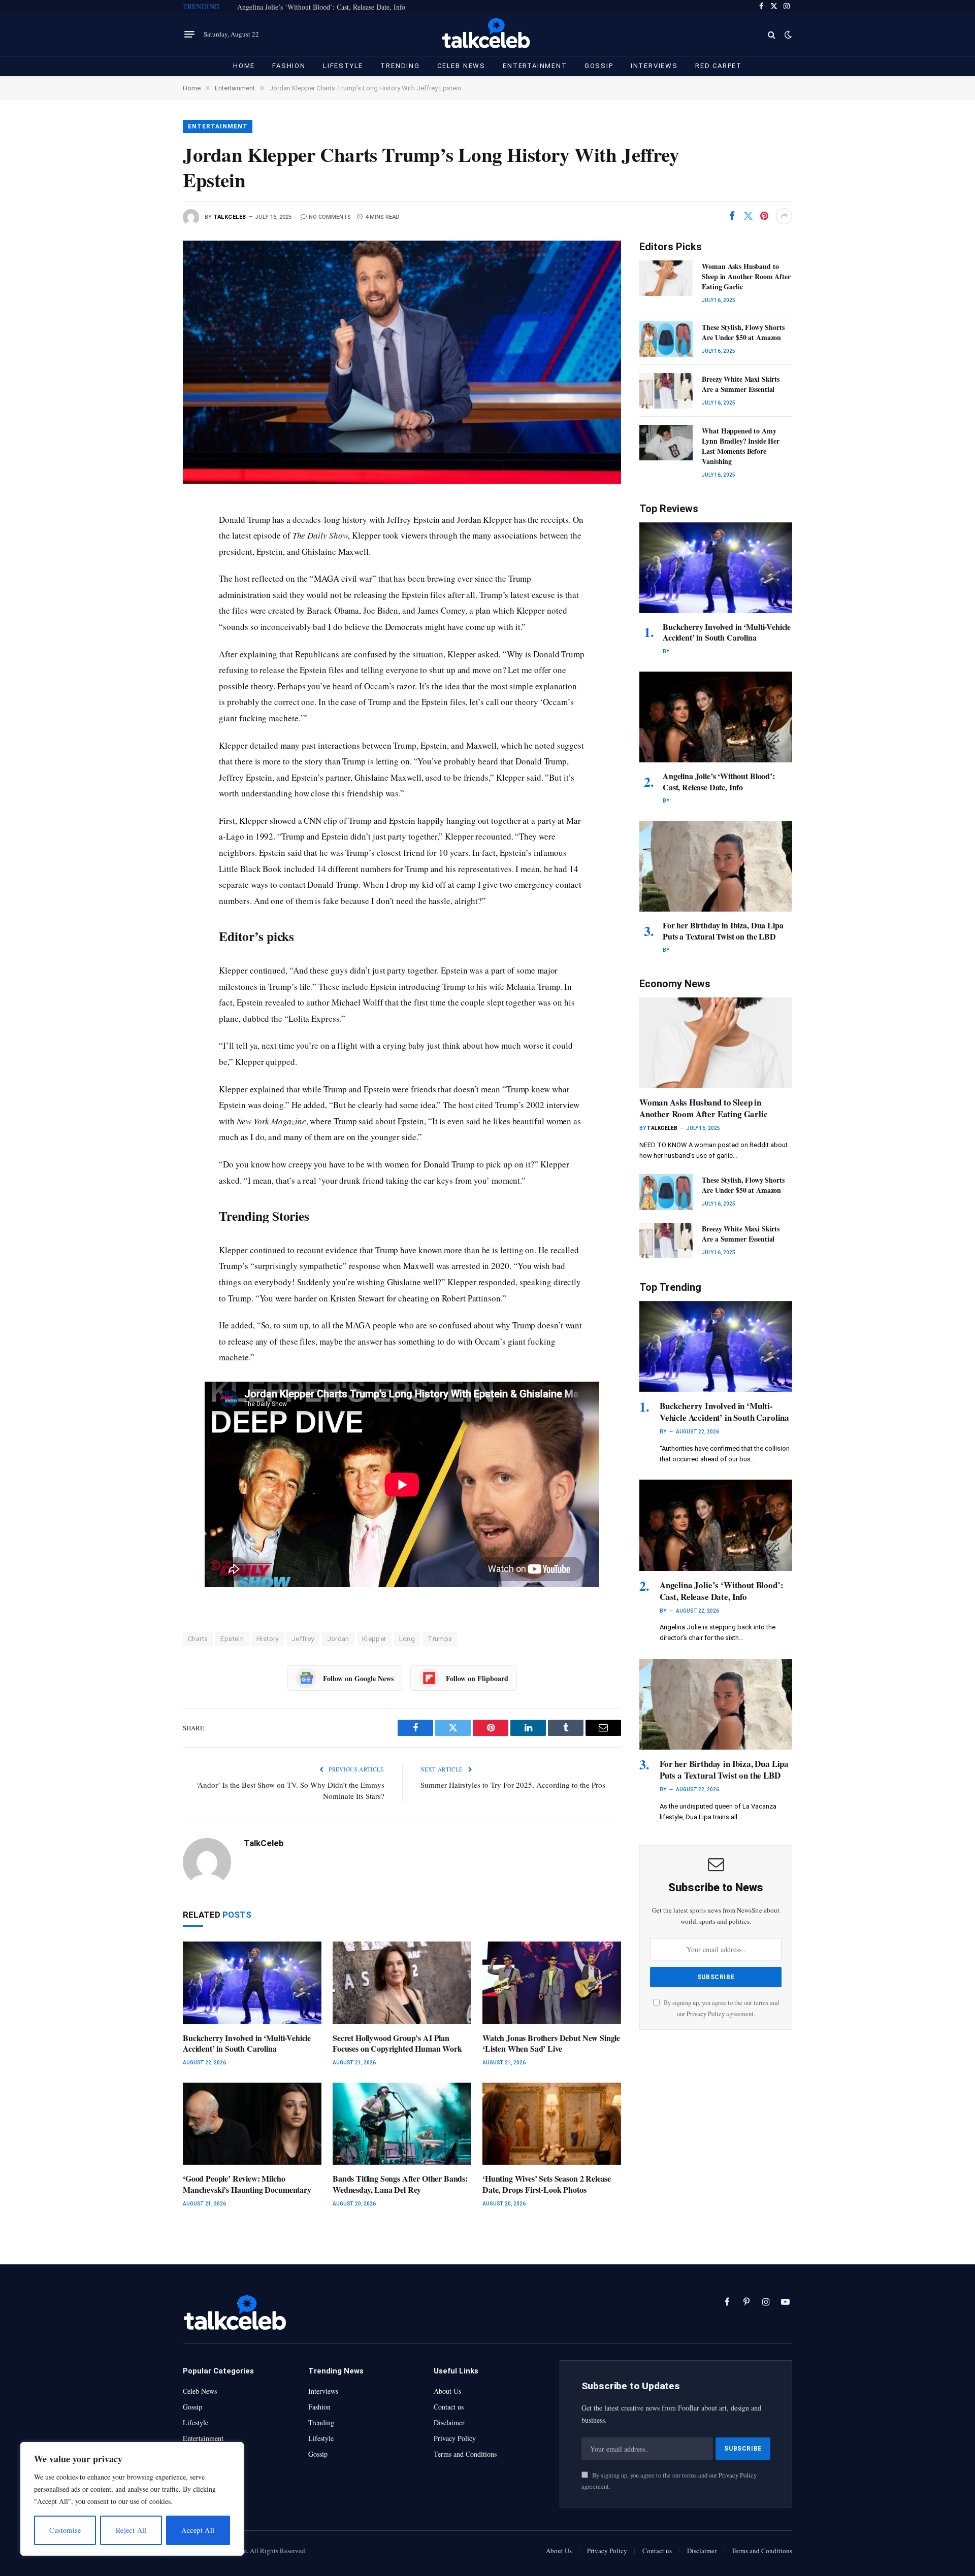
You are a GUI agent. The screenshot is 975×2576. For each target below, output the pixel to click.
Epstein (232, 1639)
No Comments (330, 217)
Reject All (131, 2530)
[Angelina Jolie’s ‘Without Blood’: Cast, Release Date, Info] (716, 717)
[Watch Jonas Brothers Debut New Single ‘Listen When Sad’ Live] (552, 1983)
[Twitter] (148, 556)
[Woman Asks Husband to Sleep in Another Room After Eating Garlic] (666, 278)
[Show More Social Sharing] (784, 216)
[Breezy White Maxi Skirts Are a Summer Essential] (666, 391)
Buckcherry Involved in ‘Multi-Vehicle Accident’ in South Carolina (247, 2044)
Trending (400, 66)
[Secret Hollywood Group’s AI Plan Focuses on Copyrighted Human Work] (402, 1983)
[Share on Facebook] (732, 216)
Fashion (289, 66)
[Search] (772, 34)
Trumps (440, 1639)
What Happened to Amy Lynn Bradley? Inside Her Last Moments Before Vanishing (741, 446)
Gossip (599, 66)
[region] (132, 2499)
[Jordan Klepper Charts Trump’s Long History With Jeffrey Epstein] (402, 362)
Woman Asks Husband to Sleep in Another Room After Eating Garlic (746, 277)
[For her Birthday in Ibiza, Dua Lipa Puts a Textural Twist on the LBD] (716, 866)
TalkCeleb (230, 217)
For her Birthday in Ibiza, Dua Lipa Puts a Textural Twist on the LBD (723, 931)
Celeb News (461, 66)
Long (407, 1639)
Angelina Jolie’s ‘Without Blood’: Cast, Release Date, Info (321, 7)
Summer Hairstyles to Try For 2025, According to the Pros (513, 1785)
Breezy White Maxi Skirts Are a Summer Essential (741, 384)
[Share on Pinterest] (764, 216)
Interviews (654, 66)
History (268, 1639)
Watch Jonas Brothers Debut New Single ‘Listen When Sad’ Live (551, 2044)
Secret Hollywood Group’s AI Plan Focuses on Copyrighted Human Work (397, 2044)
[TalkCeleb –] (488, 34)
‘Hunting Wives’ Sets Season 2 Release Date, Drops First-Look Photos (547, 2184)
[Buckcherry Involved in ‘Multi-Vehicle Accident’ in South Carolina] (252, 1983)
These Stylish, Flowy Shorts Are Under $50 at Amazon (743, 332)
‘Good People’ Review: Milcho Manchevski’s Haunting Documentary (247, 2184)
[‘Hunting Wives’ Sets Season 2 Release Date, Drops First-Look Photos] (552, 2124)
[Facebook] (148, 533)
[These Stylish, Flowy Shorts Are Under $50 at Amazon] (666, 339)
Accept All (198, 2530)
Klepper (374, 1639)
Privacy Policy (706, 2014)
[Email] (148, 625)
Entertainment (535, 66)
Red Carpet (719, 66)
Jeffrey (303, 1639)
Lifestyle (343, 66)
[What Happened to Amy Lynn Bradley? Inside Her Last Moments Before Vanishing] (666, 443)
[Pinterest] (148, 602)
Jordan (338, 1639)
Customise (65, 2530)
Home (244, 66)
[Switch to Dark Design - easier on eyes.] (787, 35)
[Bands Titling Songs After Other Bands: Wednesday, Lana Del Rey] (402, 2124)
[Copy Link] (148, 648)
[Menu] (189, 35)
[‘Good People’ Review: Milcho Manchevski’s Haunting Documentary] (252, 2124)
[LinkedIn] (148, 579)
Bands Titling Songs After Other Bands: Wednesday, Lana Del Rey (400, 2184)
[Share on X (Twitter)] (748, 216)
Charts (198, 1639)
